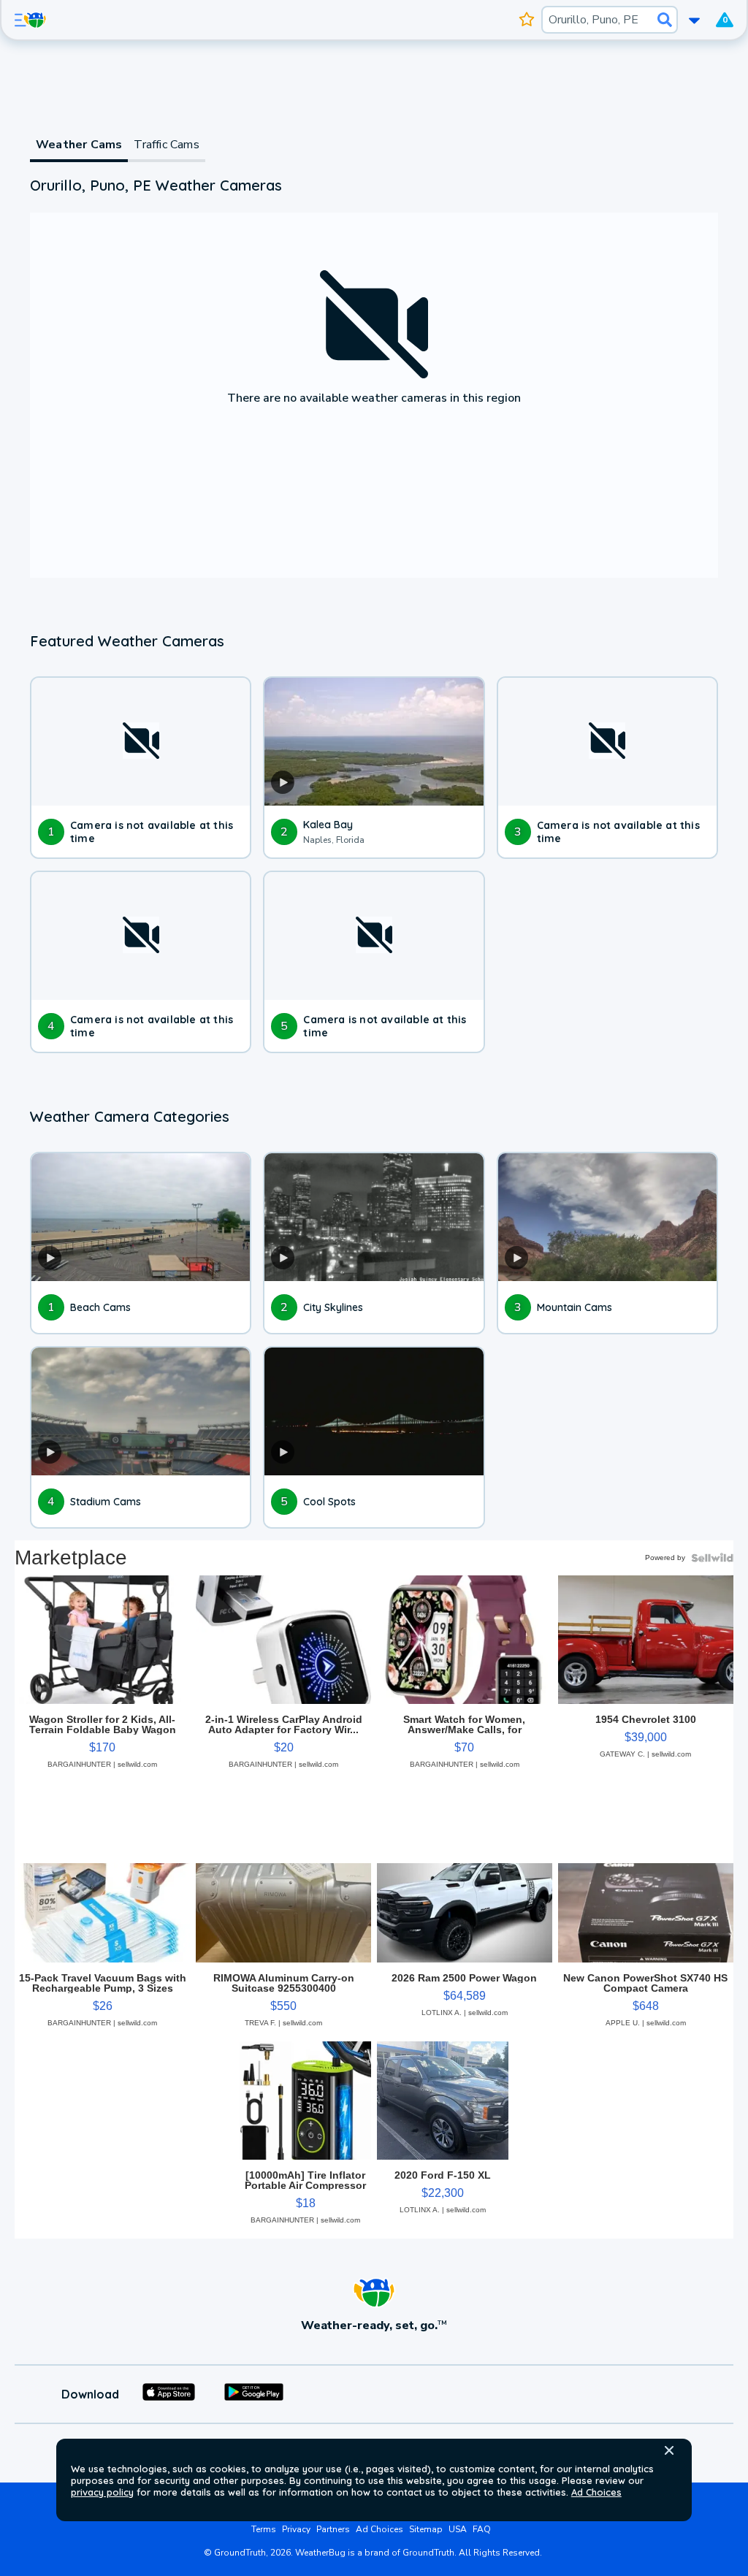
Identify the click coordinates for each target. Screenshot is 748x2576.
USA (458, 2529)
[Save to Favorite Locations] (527, 20)
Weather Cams (79, 145)
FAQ (482, 2529)
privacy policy (102, 2492)
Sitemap (426, 2529)
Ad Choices (596, 2492)
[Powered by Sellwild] (712, 1558)
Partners (333, 2529)
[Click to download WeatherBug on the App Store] (169, 2394)
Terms (264, 2529)
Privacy (296, 2529)
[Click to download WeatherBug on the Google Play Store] (254, 2394)
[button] (669, 2450)
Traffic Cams (166, 145)
